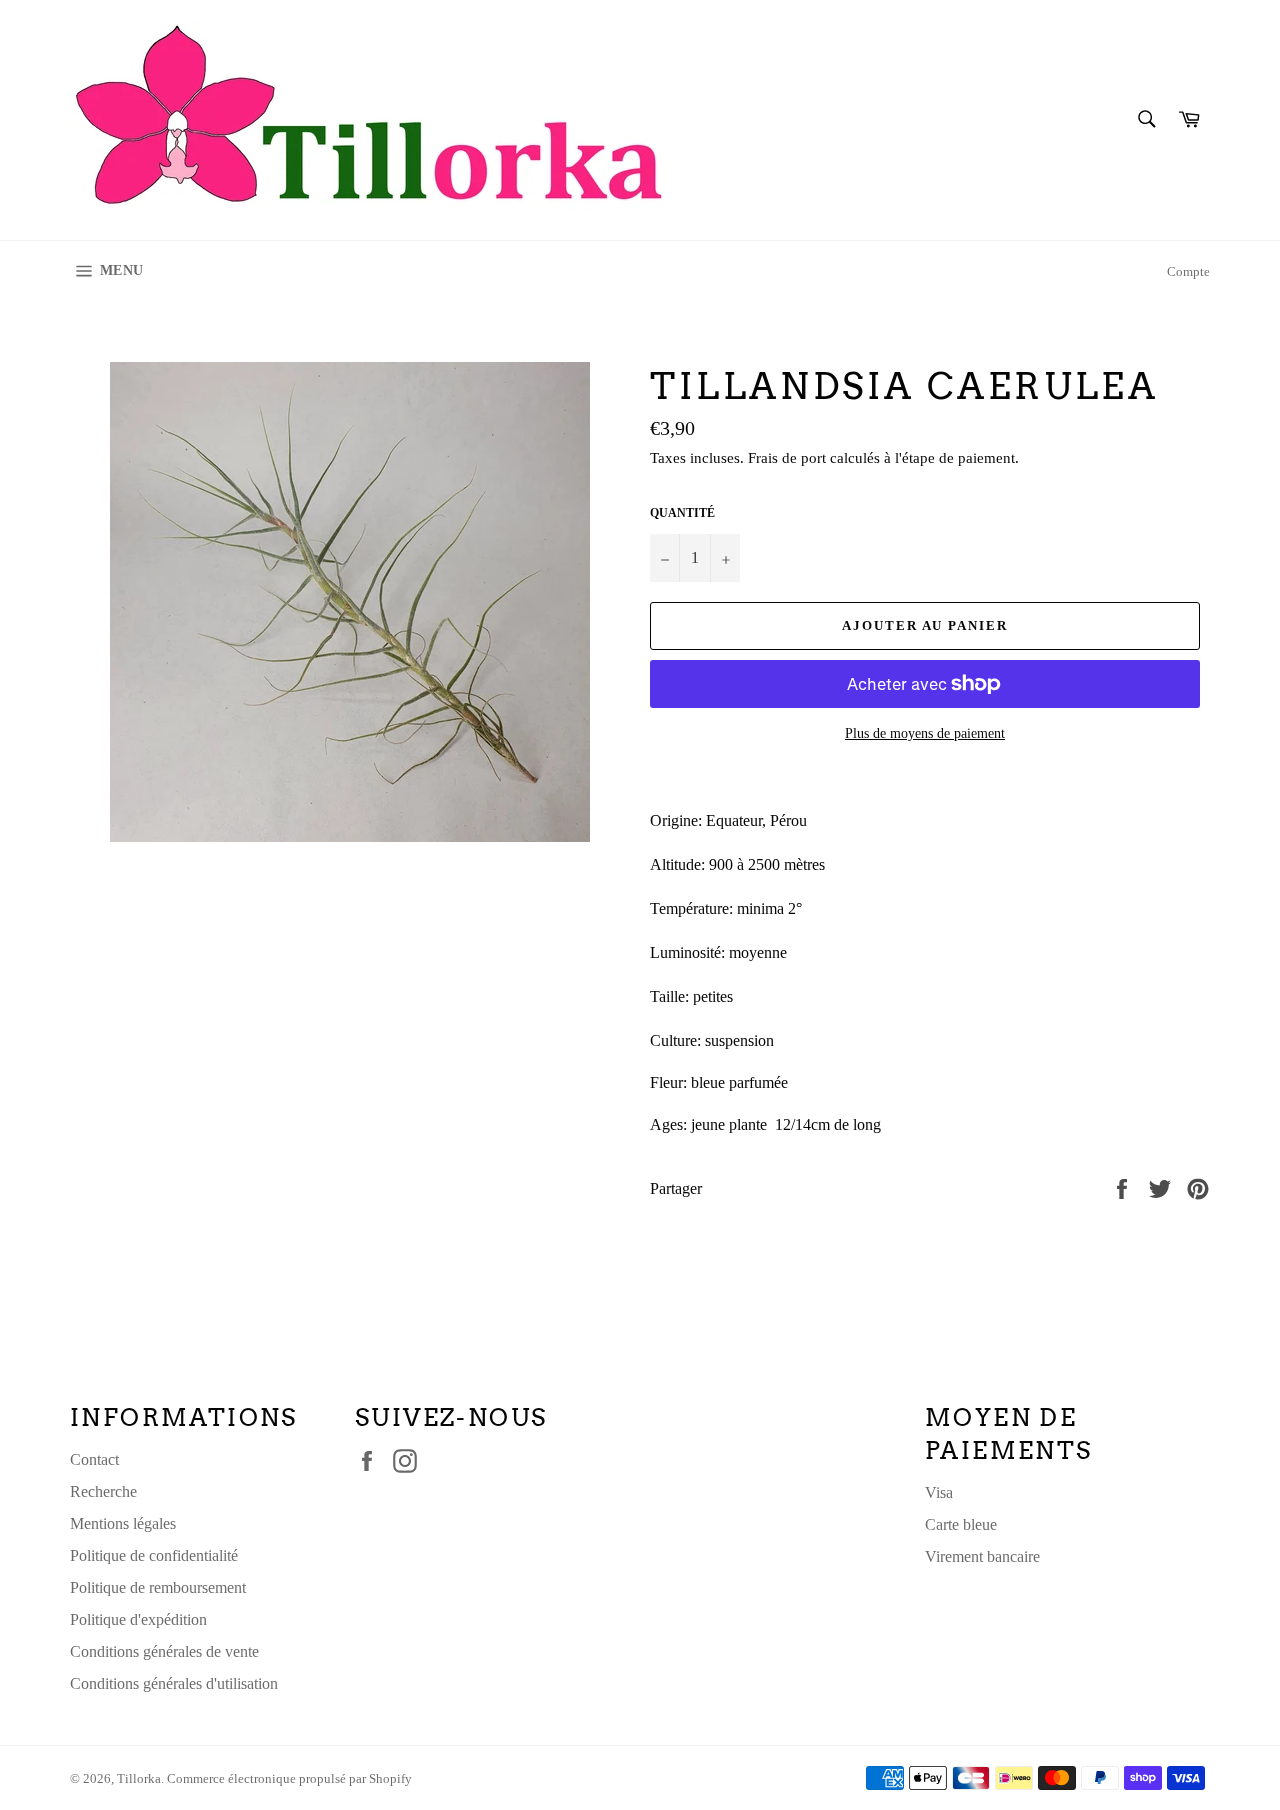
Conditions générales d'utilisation (174, 1683)
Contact (94, 1459)
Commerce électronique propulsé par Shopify (289, 1779)
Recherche (103, 1491)
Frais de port (787, 458)
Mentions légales (123, 1523)
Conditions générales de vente (164, 1651)
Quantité (682, 513)
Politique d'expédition (138, 1619)
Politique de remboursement (158, 1587)
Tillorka (139, 1779)
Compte (1188, 271)
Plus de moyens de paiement (925, 733)
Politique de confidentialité (154, 1555)
